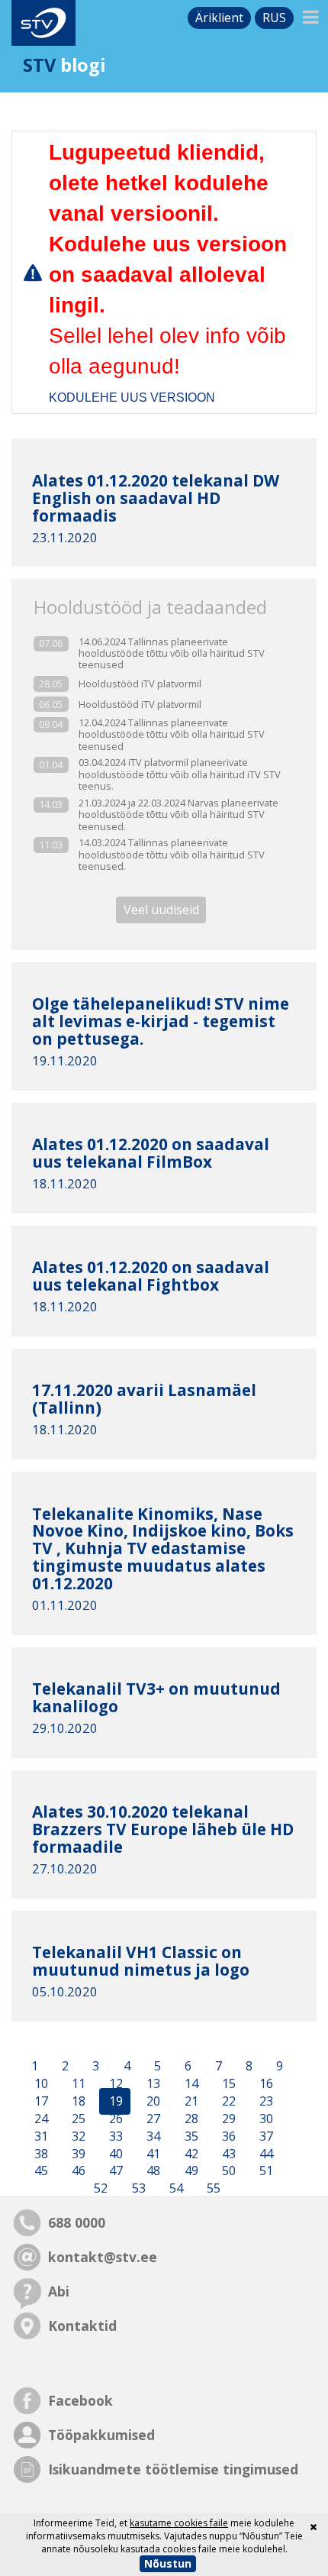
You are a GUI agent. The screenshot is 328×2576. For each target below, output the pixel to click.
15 (227, 2084)
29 (227, 2119)
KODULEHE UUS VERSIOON (132, 398)
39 (77, 2154)
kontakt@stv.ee (103, 2257)
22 (227, 2102)
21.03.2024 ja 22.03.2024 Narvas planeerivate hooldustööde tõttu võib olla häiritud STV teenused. (178, 815)
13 (152, 2084)
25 (77, 2119)
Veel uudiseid (161, 910)
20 (152, 2102)
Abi (59, 2291)
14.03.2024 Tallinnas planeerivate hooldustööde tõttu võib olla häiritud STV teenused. (172, 855)
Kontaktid (82, 2326)
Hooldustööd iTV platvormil (140, 684)
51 (265, 2171)
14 (190, 2084)
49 (190, 2171)
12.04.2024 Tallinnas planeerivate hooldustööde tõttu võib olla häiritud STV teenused (172, 735)
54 (175, 2189)
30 (265, 2119)
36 (227, 2136)
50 (227, 2171)
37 (265, 2136)
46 (77, 2171)
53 (137, 2189)
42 (190, 2154)
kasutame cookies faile (179, 2523)
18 (77, 2102)
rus (274, 18)
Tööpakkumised (101, 2435)
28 (190, 2119)
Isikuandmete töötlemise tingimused (173, 2469)
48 (152, 2171)
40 (114, 2154)
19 (114, 2102)
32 (77, 2136)
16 (265, 2084)
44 (265, 2154)
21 (190, 2102)
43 (227, 2154)
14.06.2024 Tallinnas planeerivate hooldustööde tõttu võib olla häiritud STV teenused (172, 654)
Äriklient (219, 18)
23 (265, 2102)
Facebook (80, 2400)
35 (190, 2136)
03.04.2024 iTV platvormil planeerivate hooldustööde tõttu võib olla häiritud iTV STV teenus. (180, 774)
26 (114, 2119)
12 (114, 2084)
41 (152, 2154)
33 (114, 2136)
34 (152, 2136)
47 (114, 2171)
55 (212, 2189)
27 (152, 2119)
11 (77, 2084)
